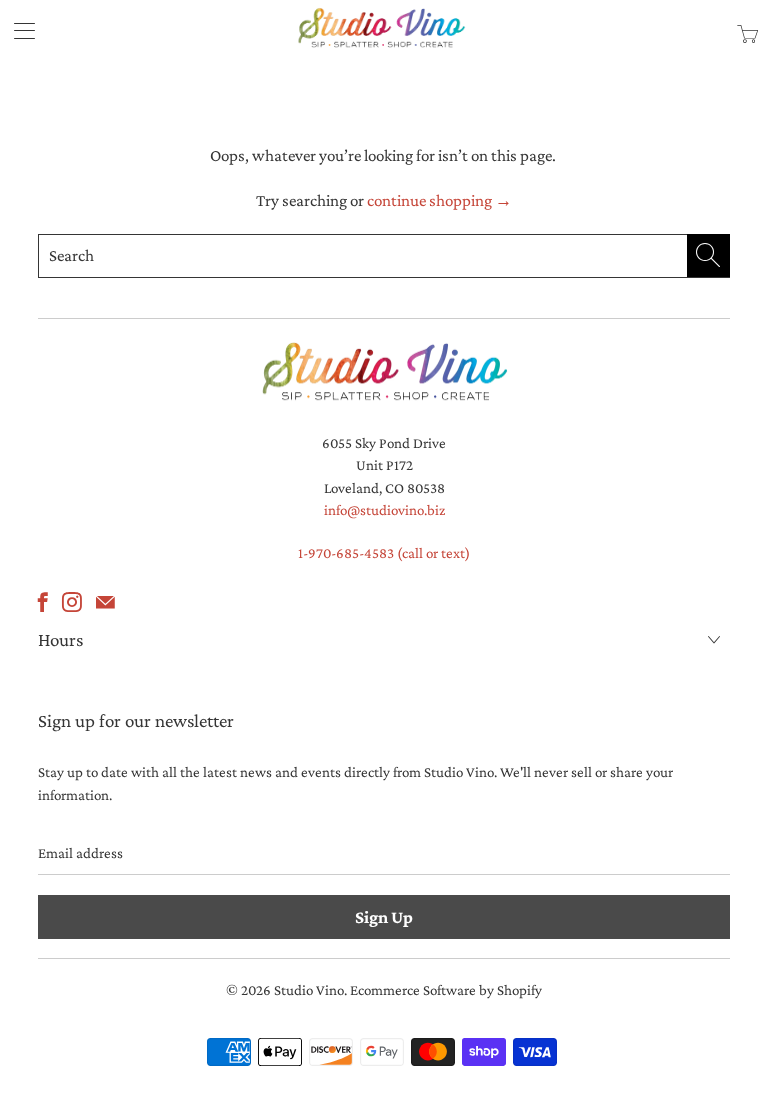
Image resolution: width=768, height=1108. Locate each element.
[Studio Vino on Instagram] (72, 602)
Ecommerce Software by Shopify (446, 990)
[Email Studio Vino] (105, 602)
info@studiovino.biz (384, 510)
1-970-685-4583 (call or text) (384, 553)
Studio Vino (309, 990)
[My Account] (17, 30)
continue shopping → (439, 200)
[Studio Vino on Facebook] (43, 602)
